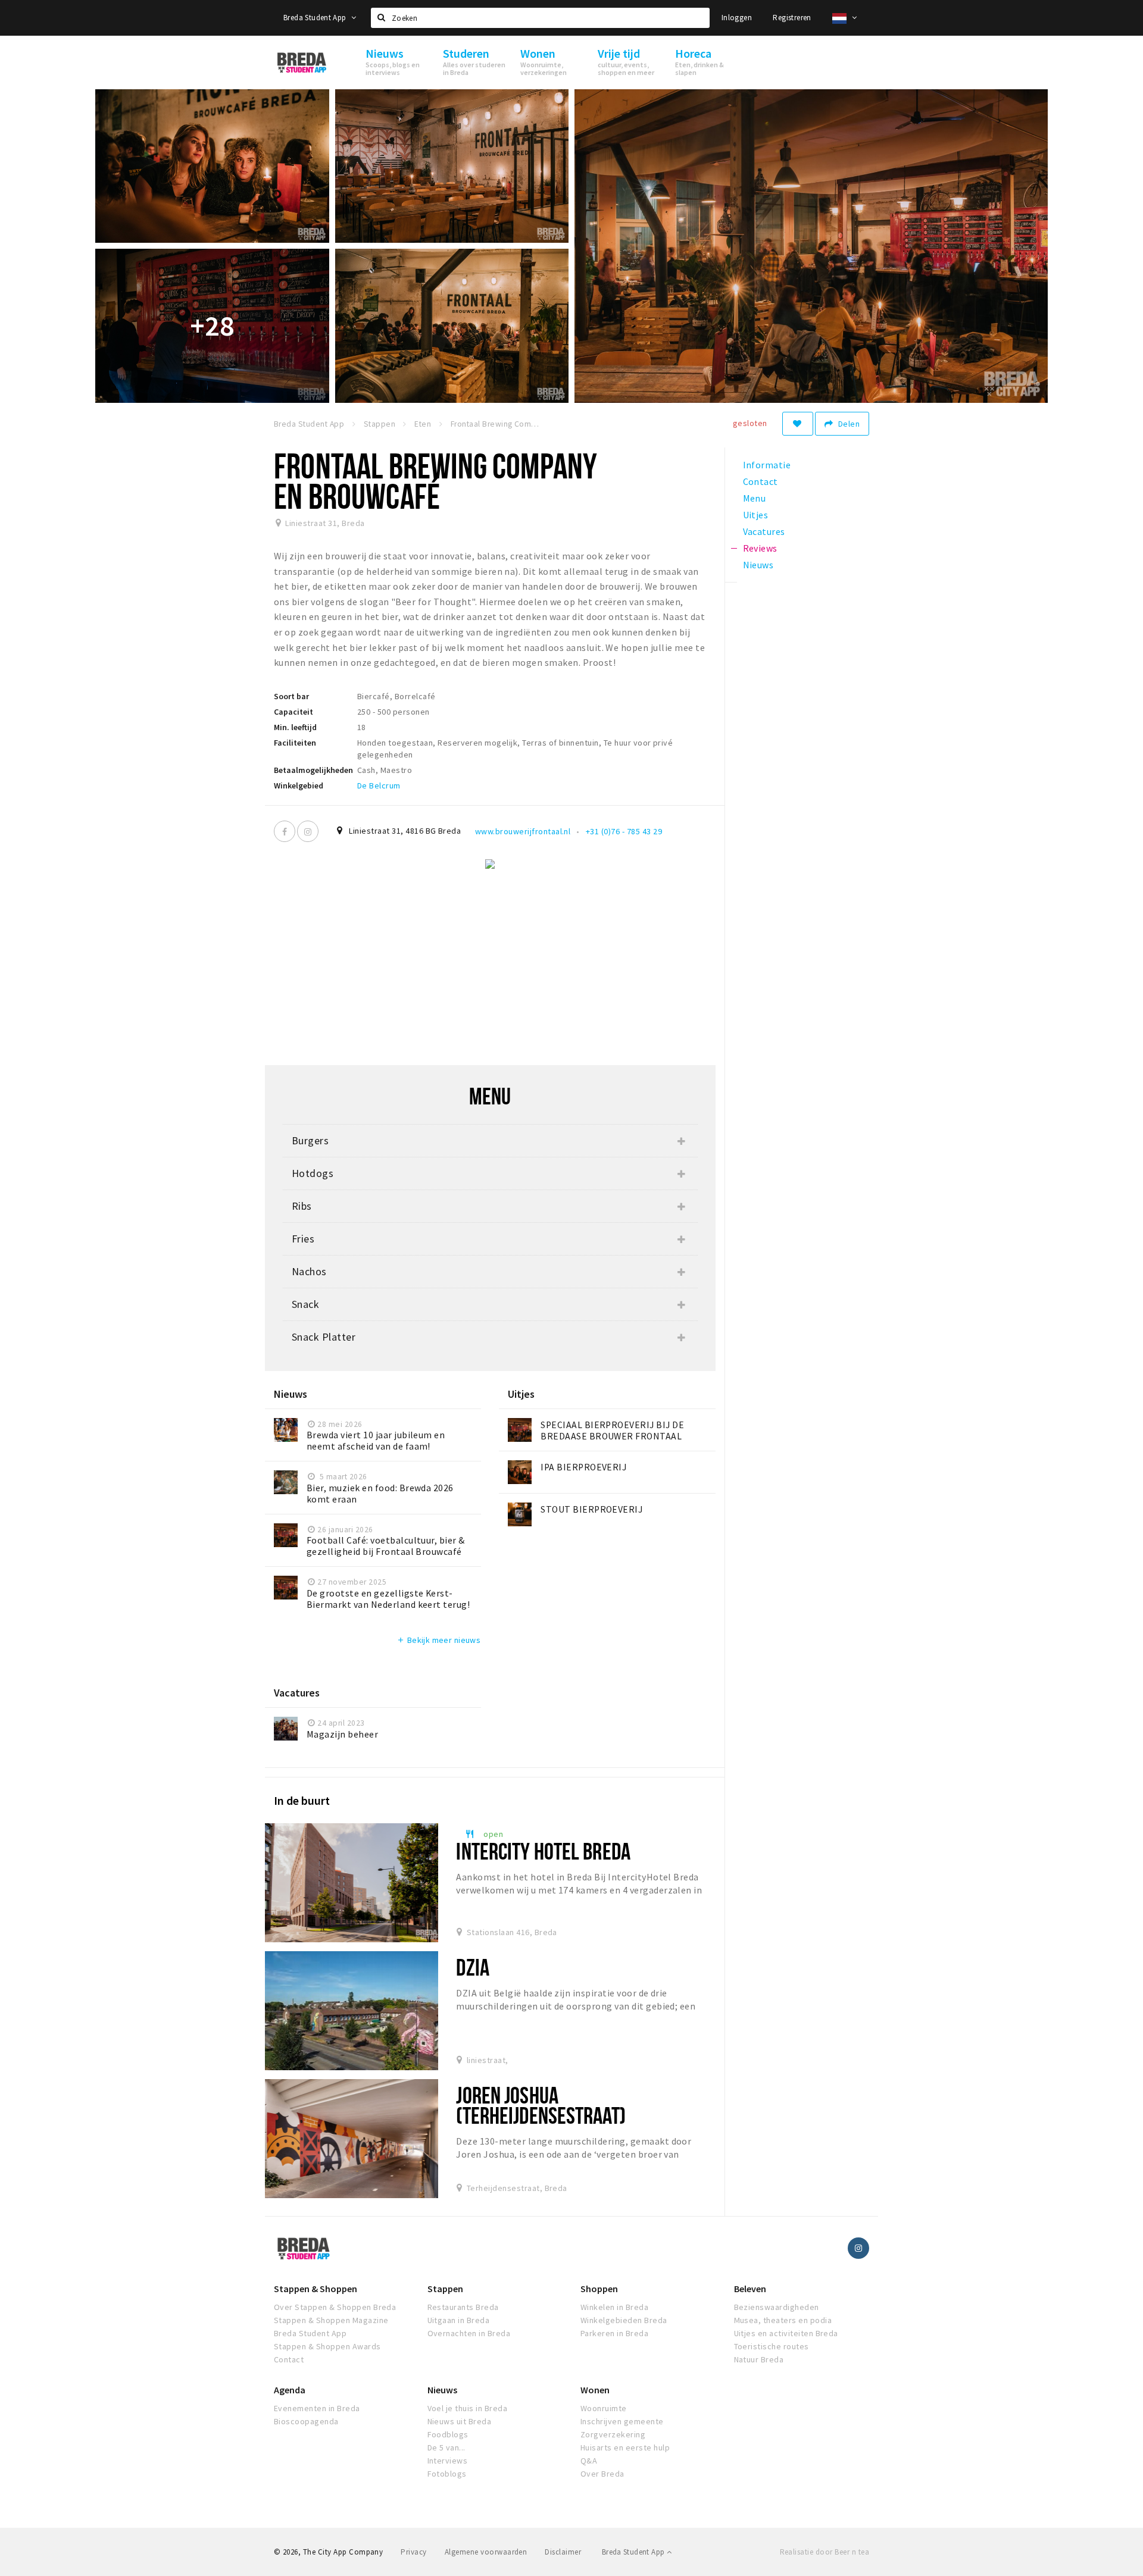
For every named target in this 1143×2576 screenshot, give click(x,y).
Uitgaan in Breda (459, 2320)
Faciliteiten (295, 743)
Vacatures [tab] (764, 531)
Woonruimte (604, 2408)
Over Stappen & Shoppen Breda (335, 2307)
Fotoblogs (447, 2474)
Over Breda (602, 2474)
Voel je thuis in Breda (468, 2408)
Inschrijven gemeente (622, 2421)
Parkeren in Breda (614, 2333)
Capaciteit (293, 712)
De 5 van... (446, 2447)
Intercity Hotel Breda (543, 1851)
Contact (289, 2359)
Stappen (445, 2289)
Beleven (750, 2289)
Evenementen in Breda (317, 2408)
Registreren (792, 18)
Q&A (589, 2461)
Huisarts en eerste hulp (625, 2447)
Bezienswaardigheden (777, 2307)
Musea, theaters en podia (783, 2320)
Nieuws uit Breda (460, 2421)
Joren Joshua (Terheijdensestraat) (541, 2105)
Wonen (595, 2390)
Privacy (413, 2552)
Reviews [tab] (760, 548)
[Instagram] (308, 831)
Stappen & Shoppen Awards (327, 2346)
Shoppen (599, 2289)
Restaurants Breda (463, 2307)
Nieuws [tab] (758, 565)
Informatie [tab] (767, 465)
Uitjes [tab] (756, 515)
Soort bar (291, 696)
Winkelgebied (299, 785)
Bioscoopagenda (306, 2421)
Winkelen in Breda (614, 2307)
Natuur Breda (759, 2359)
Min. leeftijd (295, 727)
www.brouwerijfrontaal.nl (523, 831)
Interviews (448, 2461)
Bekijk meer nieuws (438, 1640)
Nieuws (442, 2390)
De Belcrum (379, 785)
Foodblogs (448, 2434)
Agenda (290, 2390)
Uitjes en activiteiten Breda (786, 2333)
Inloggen (737, 18)
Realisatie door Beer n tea (825, 2552)
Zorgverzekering (613, 2434)
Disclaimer (563, 2552)
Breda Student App (316, 18)
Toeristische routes (772, 2346)
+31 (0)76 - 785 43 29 (624, 831)
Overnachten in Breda (469, 2333)
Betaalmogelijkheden (313, 770)
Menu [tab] (755, 498)
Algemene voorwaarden (486, 2552)
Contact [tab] (761, 481)
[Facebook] (285, 831)
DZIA (472, 1967)
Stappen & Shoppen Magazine (331, 2320)
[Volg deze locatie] (798, 424)
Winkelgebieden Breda (624, 2320)
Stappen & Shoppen (316, 2289)
